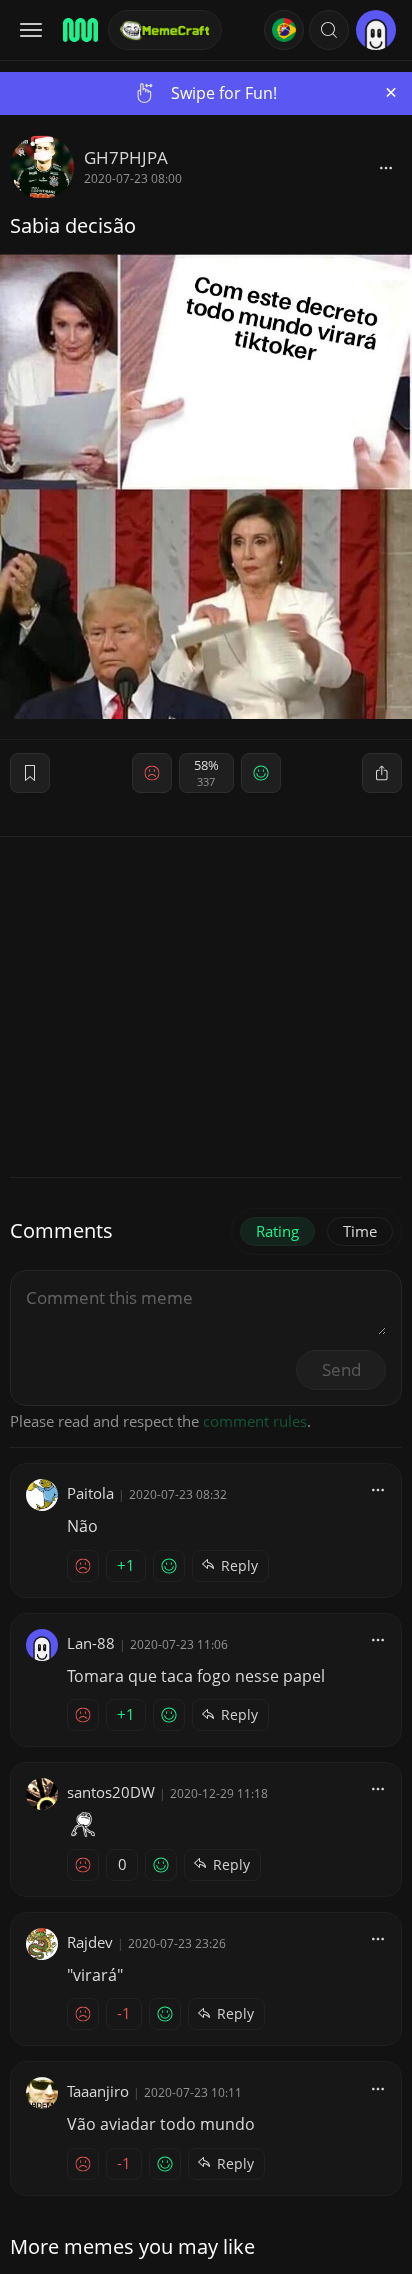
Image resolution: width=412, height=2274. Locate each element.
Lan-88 (91, 1643)
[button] (329, 30)
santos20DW (111, 1792)
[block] (386, 167)
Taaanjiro (98, 2091)
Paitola (90, 1493)
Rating (277, 1231)
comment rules (255, 1421)
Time (360, 1231)
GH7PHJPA (126, 157)
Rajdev (90, 1942)
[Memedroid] (79, 30)
